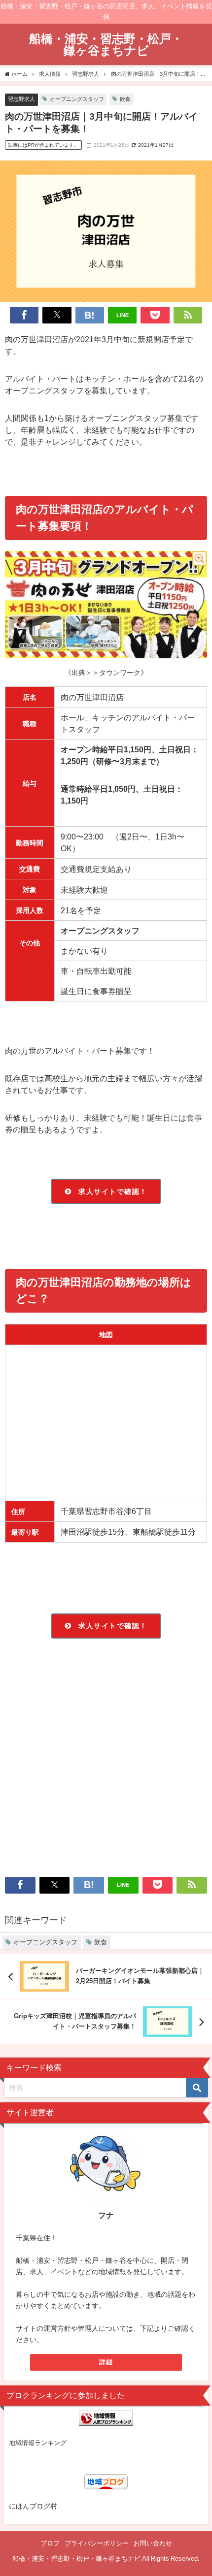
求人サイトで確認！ (113, 1191)
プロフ (50, 2543)
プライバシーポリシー (97, 2543)
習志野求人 (21, 99)
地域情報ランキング (38, 2443)
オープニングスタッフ (77, 99)
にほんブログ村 (33, 2506)
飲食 (125, 99)
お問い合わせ (153, 2543)
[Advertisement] (106, 1761)
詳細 (106, 2362)
